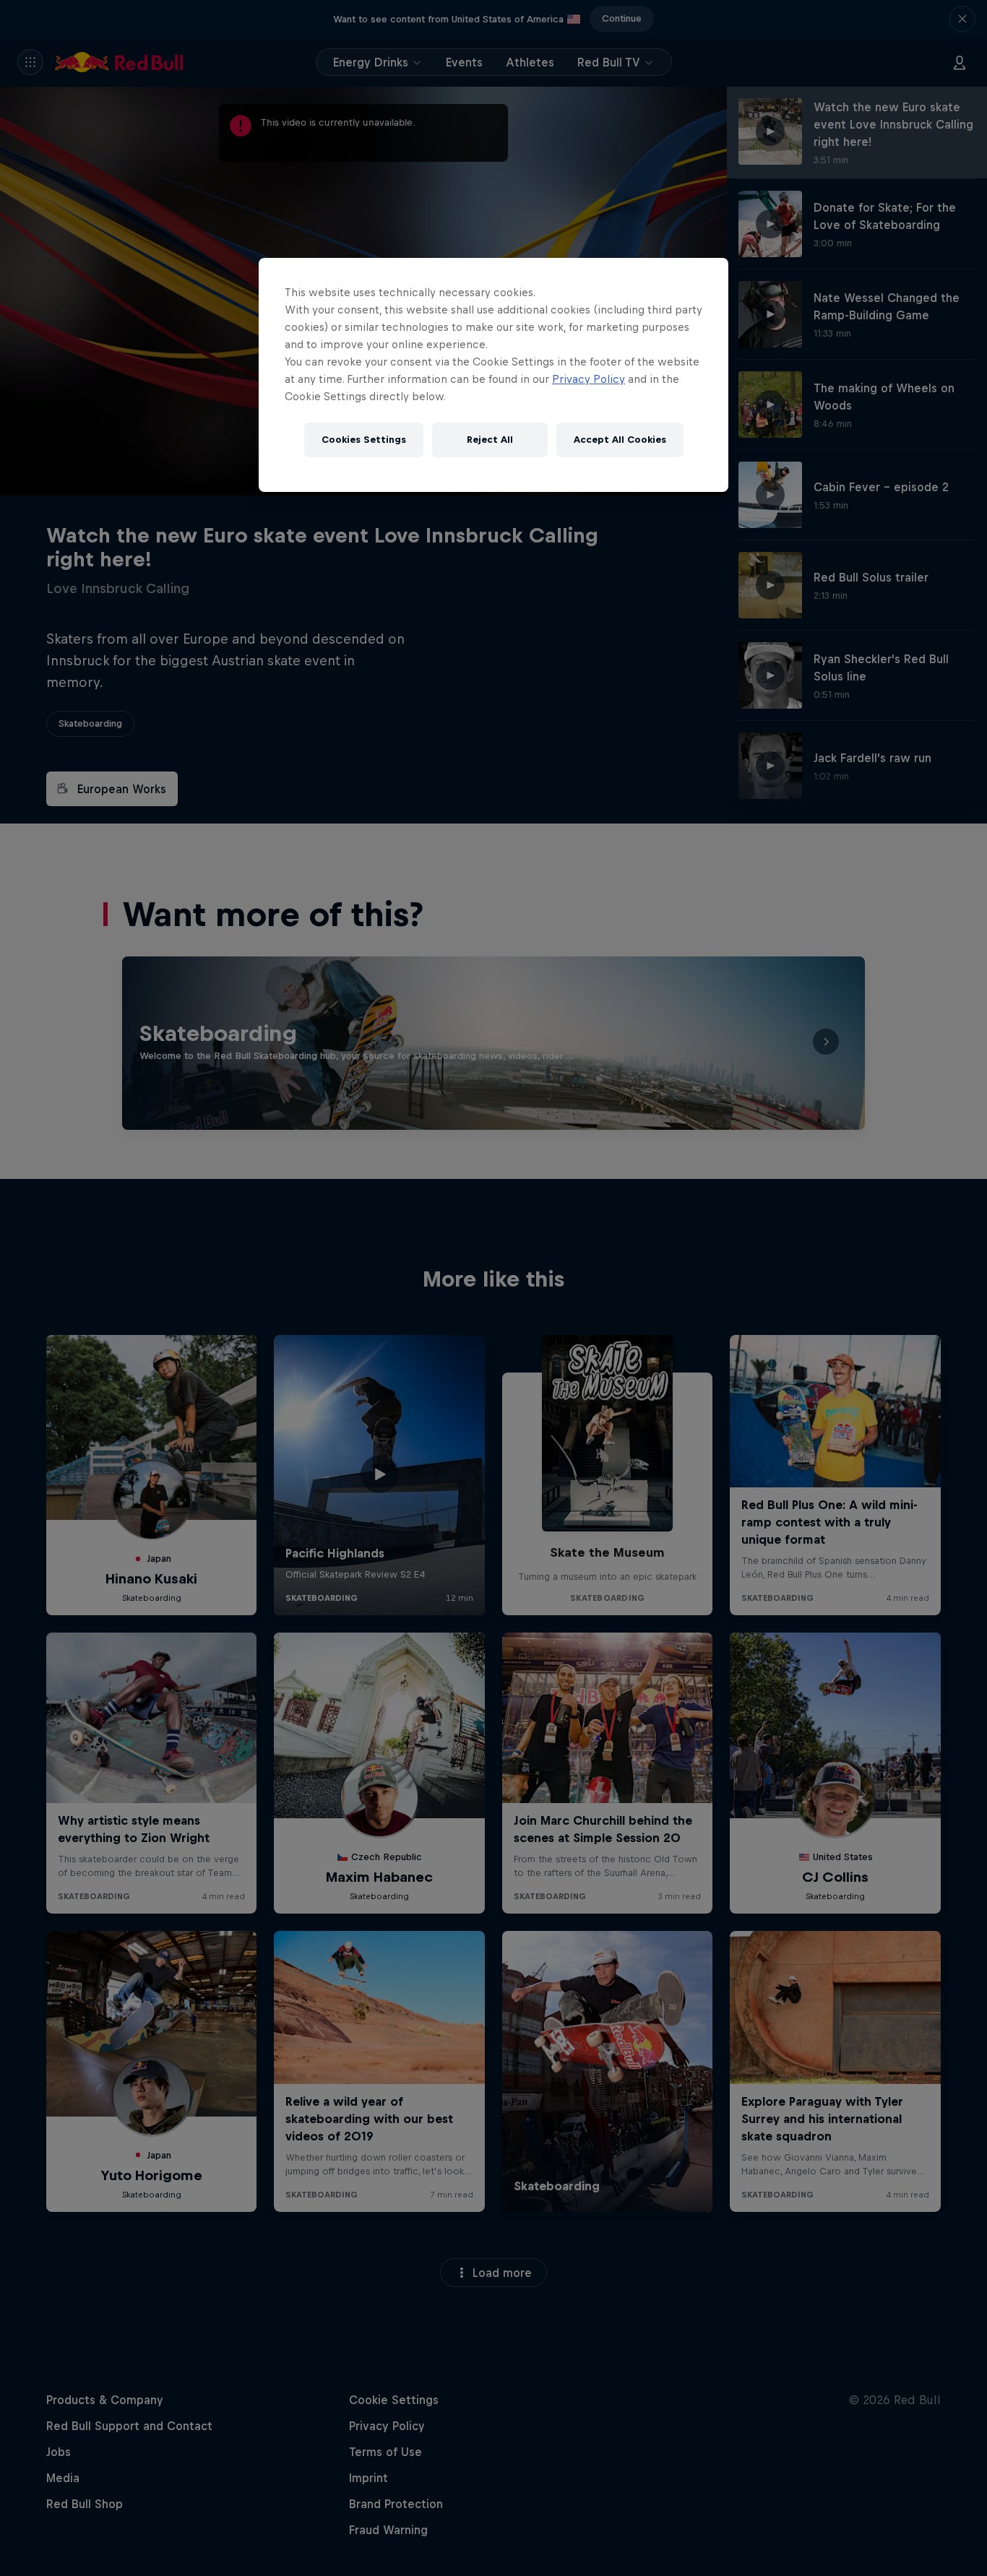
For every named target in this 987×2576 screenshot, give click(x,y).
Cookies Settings (364, 440)
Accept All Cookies (620, 440)
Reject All (490, 440)
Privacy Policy (589, 379)
